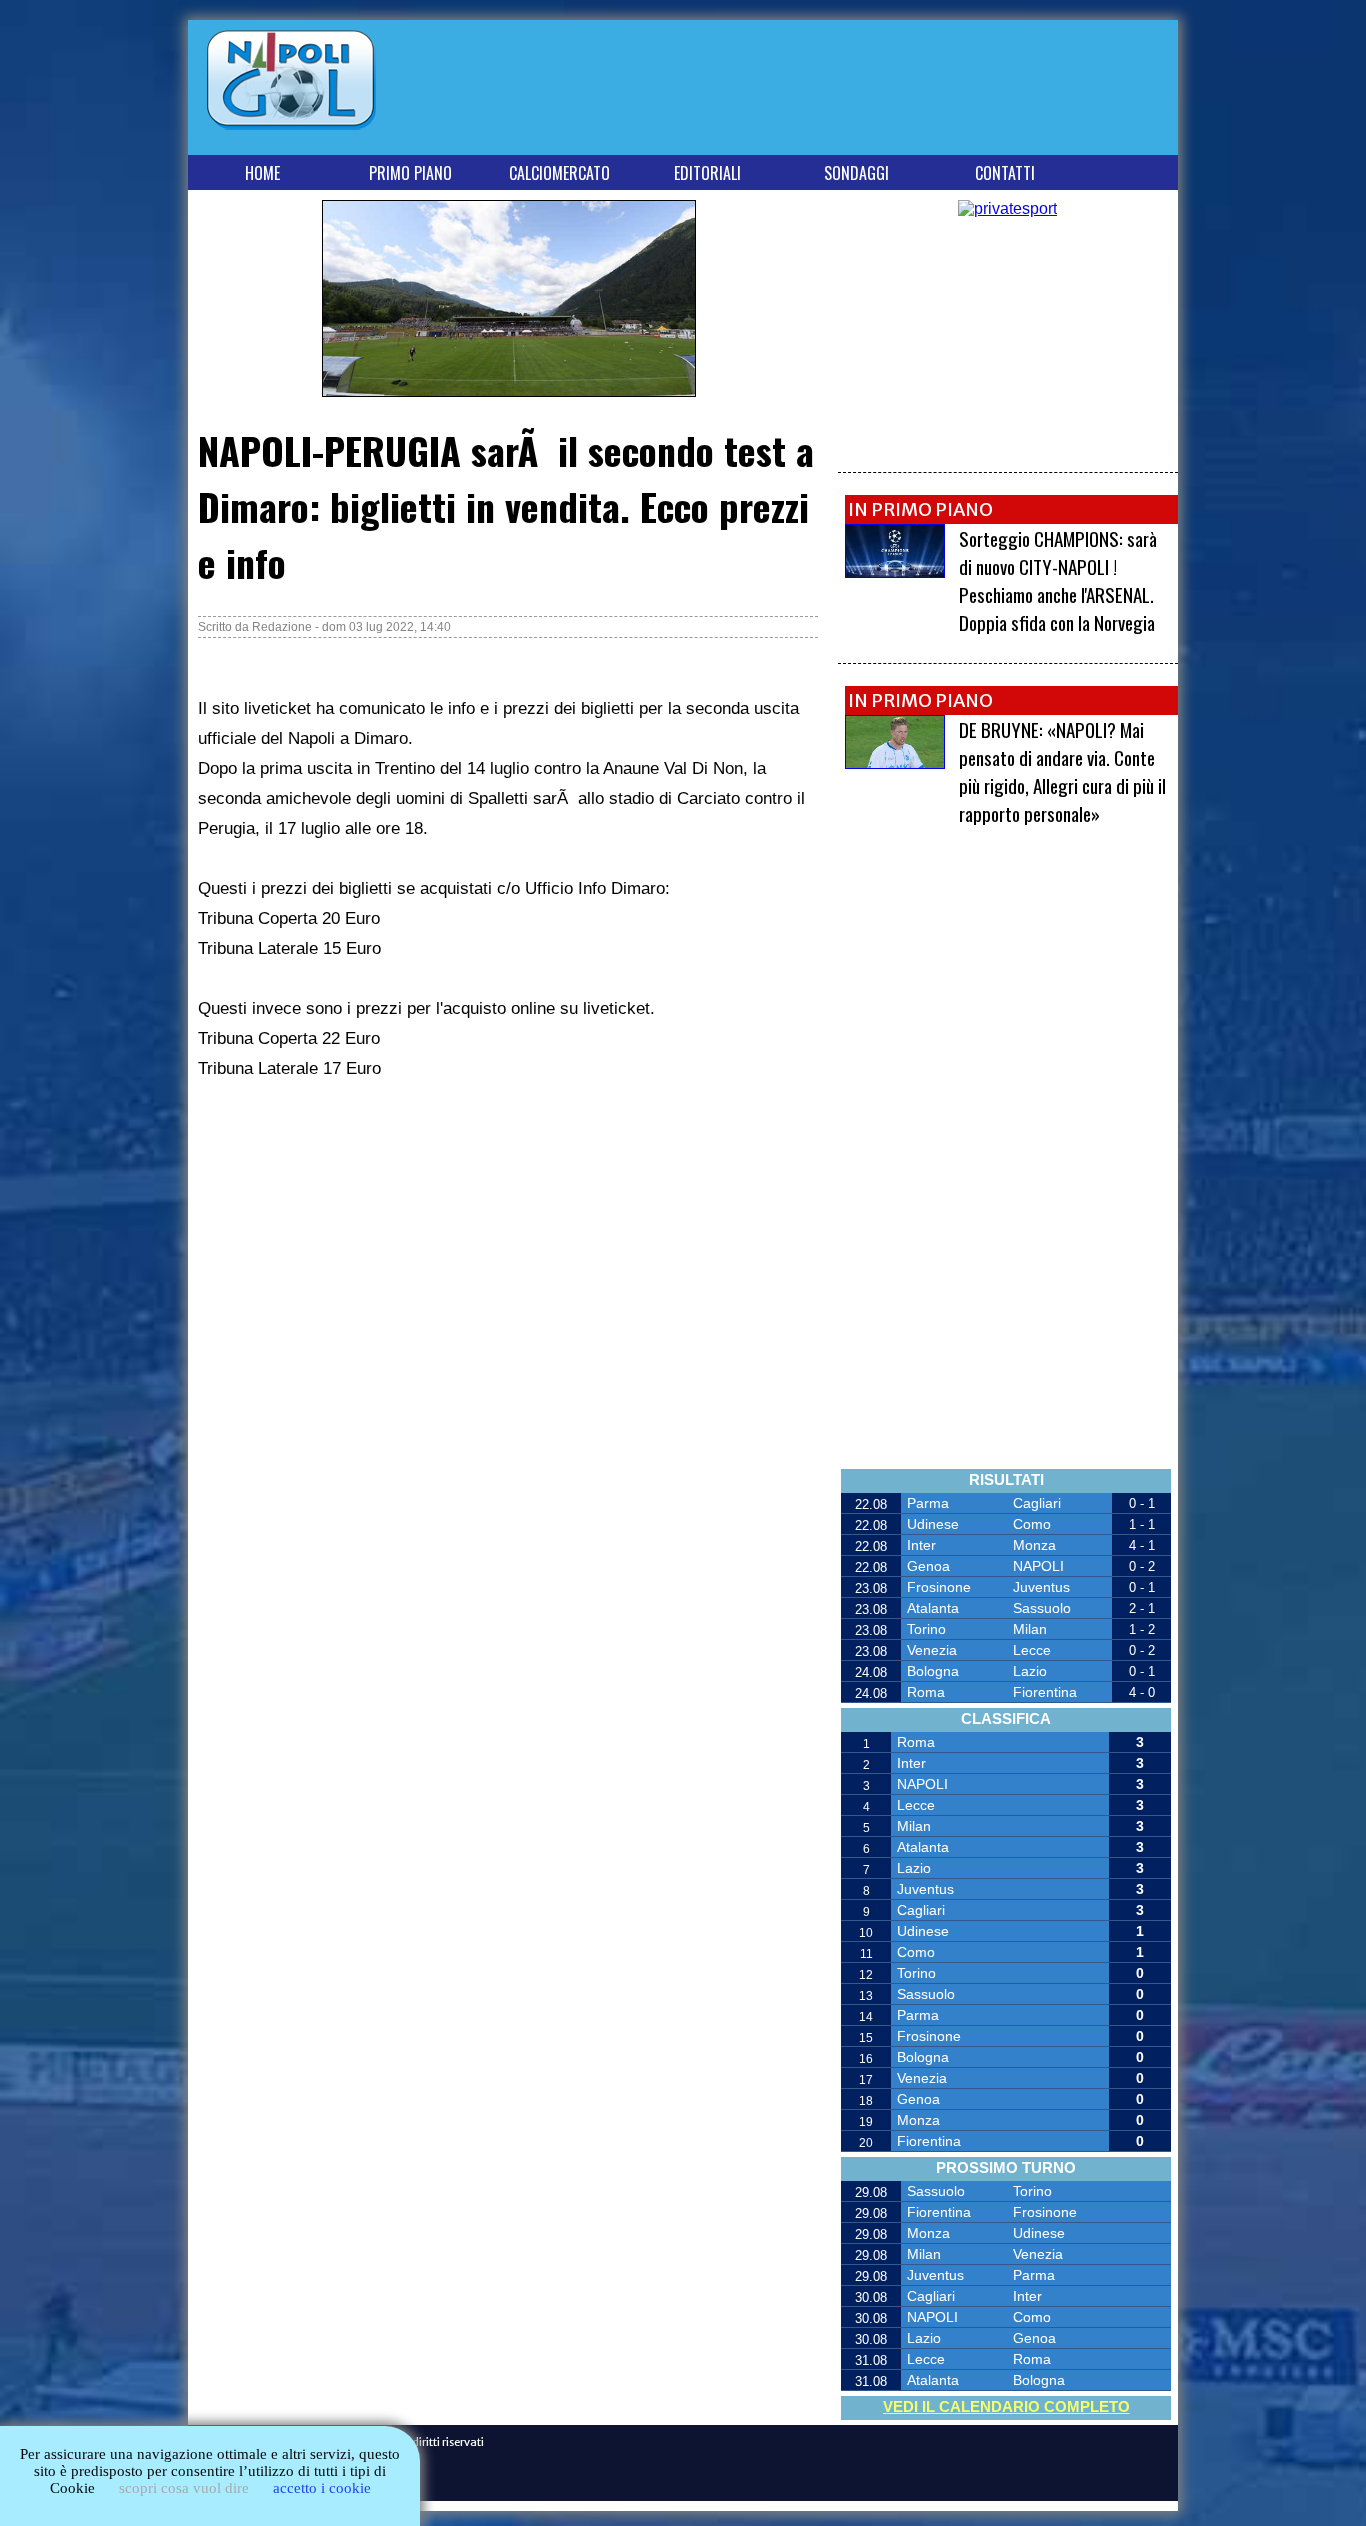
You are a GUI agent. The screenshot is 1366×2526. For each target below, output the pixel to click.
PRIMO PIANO (410, 173)
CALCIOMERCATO (559, 173)
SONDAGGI (856, 173)
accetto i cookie (322, 2488)
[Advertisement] (807, 91)
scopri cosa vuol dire (184, 2488)
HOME (262, 173)
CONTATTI (1005, 173)
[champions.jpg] (895, 572)
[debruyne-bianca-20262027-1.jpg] (895, 763)
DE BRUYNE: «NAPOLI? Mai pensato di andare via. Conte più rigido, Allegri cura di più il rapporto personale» (1062, 771)
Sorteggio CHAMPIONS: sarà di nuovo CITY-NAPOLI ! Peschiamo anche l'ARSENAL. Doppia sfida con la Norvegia (1058, 580)
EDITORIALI (707, 173)
